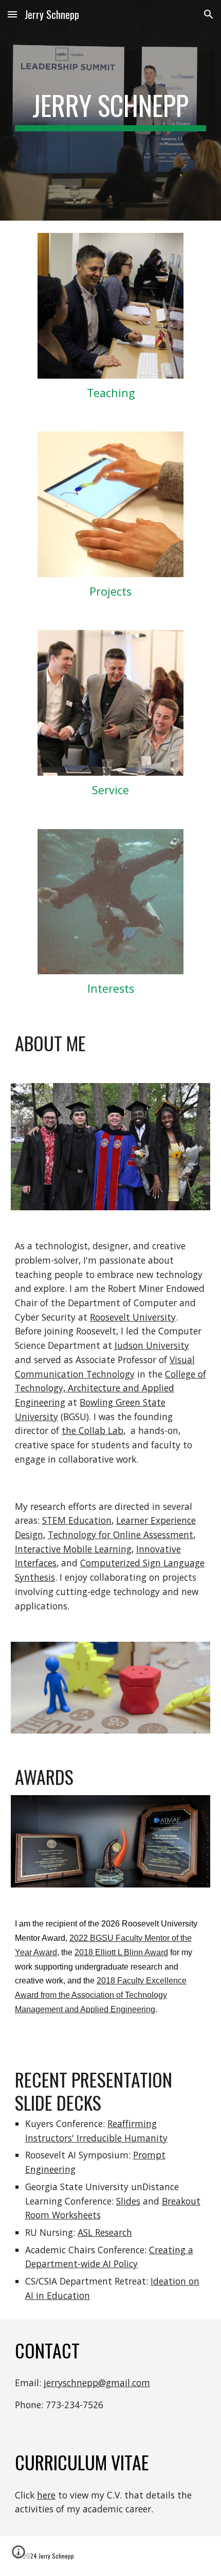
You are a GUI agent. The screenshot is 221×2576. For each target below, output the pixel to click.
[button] (12, 14)
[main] (111, 110)
